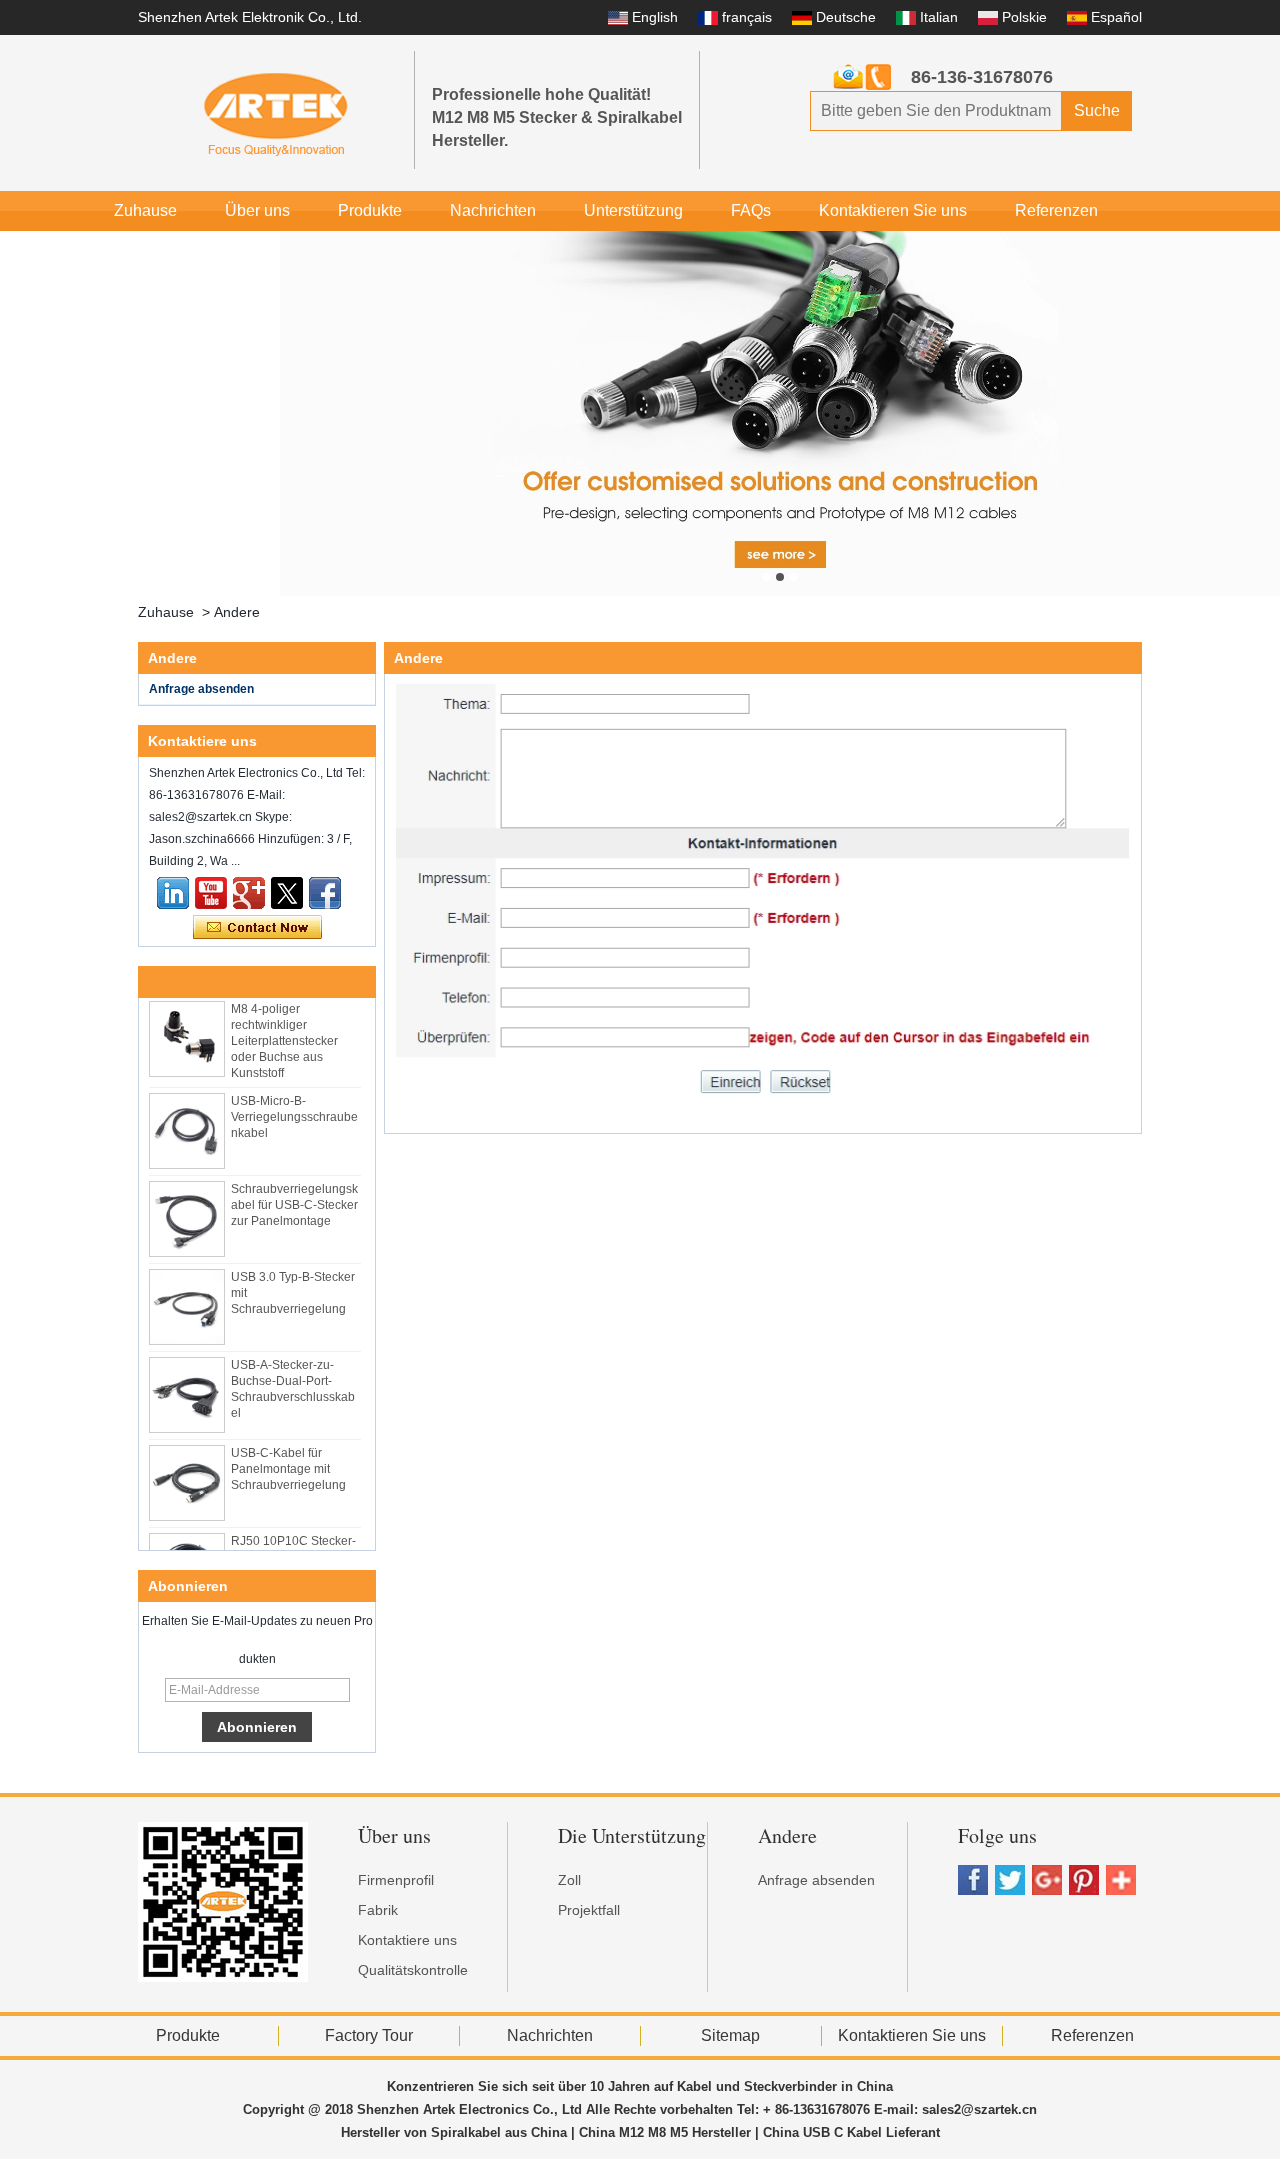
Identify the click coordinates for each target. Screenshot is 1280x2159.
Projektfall (589, 1910)
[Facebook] (325, 893)
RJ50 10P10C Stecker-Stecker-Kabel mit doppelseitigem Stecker (295, 1547)
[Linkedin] (173, 893)
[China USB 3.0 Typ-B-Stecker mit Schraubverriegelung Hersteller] (187, 1297)
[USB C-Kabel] (780, 413)
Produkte (370, 210)
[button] (766, 577)
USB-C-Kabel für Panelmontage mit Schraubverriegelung (288, 1459)
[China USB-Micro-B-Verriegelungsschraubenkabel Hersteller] (187, 1121)
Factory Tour (369, 2035)
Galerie (230, 250)
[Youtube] (211, 893)
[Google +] (249, 893)
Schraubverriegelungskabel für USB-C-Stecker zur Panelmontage (294, 1195)
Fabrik (378, 1910)
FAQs (751, 210)
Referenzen (1056, 210)
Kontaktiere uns (407, 1940)
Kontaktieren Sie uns (893, 210)
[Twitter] (287, 893)
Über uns (257, 210)
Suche (1097, 110)
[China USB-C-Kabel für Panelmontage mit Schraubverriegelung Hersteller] (187, 1473)
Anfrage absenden (201, 689)
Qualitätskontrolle (413, 1970)
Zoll (569, 1880)
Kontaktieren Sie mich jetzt (257, 928)
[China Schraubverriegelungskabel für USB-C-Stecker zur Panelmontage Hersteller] (187, 1209)
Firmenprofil (396, 1880)
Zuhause (145, 210)
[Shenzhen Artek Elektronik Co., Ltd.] (276, 113)
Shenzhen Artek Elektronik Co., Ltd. (250, 17)
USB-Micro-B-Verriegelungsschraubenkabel (294, 1107)
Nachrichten (493, 210)
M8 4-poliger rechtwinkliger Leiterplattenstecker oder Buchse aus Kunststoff (284, 1031)
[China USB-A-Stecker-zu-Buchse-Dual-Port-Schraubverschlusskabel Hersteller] (187, 1385)
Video (135, 250)
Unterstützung (633, 210)
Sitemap (730, 2035)
